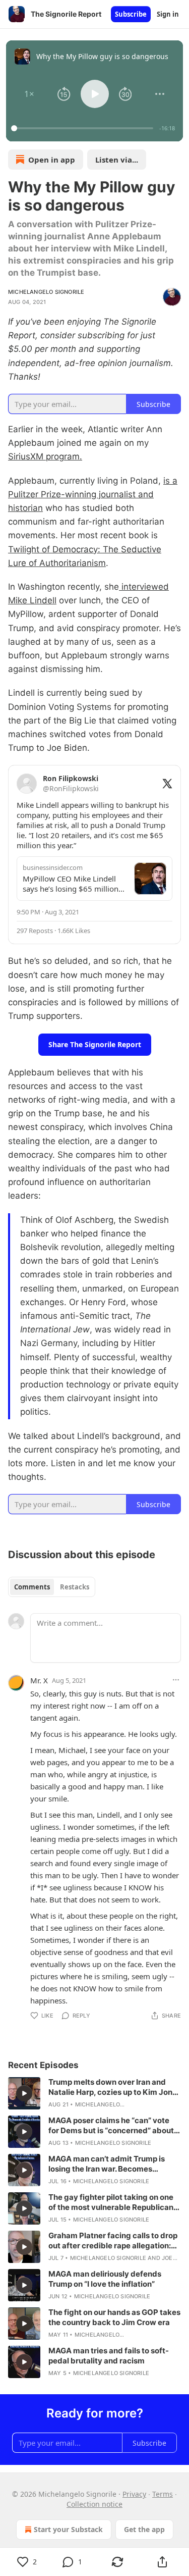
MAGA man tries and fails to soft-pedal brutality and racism (109, 2356)
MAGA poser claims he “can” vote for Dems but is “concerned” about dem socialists (111, 2126)
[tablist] (52, 1587)
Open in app (52, 160)
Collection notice (94, 2504)
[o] (24, 2093)
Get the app (144, 2529)
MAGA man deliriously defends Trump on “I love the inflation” (105, 2279)
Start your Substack (68, 2529)
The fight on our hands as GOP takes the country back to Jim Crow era (114, 2317)
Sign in (168, 14)
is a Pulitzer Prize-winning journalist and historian (93, 494)
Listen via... (117, 160)
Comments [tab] (32, 1587)
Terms (163, 2494)
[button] (29, 94)
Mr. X (39, 1680)
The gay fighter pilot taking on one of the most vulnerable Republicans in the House (113, 2202)
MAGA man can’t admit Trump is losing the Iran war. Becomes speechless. (107, 2164)
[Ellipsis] (176, 1680)
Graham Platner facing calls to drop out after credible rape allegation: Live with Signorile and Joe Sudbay (113, 2241)
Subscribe (131, 14)
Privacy (134, 2494)
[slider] (84, 128)
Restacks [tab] (75, 1587)
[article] (94, 2093)
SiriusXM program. (45, 456)
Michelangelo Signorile (46, 292)
